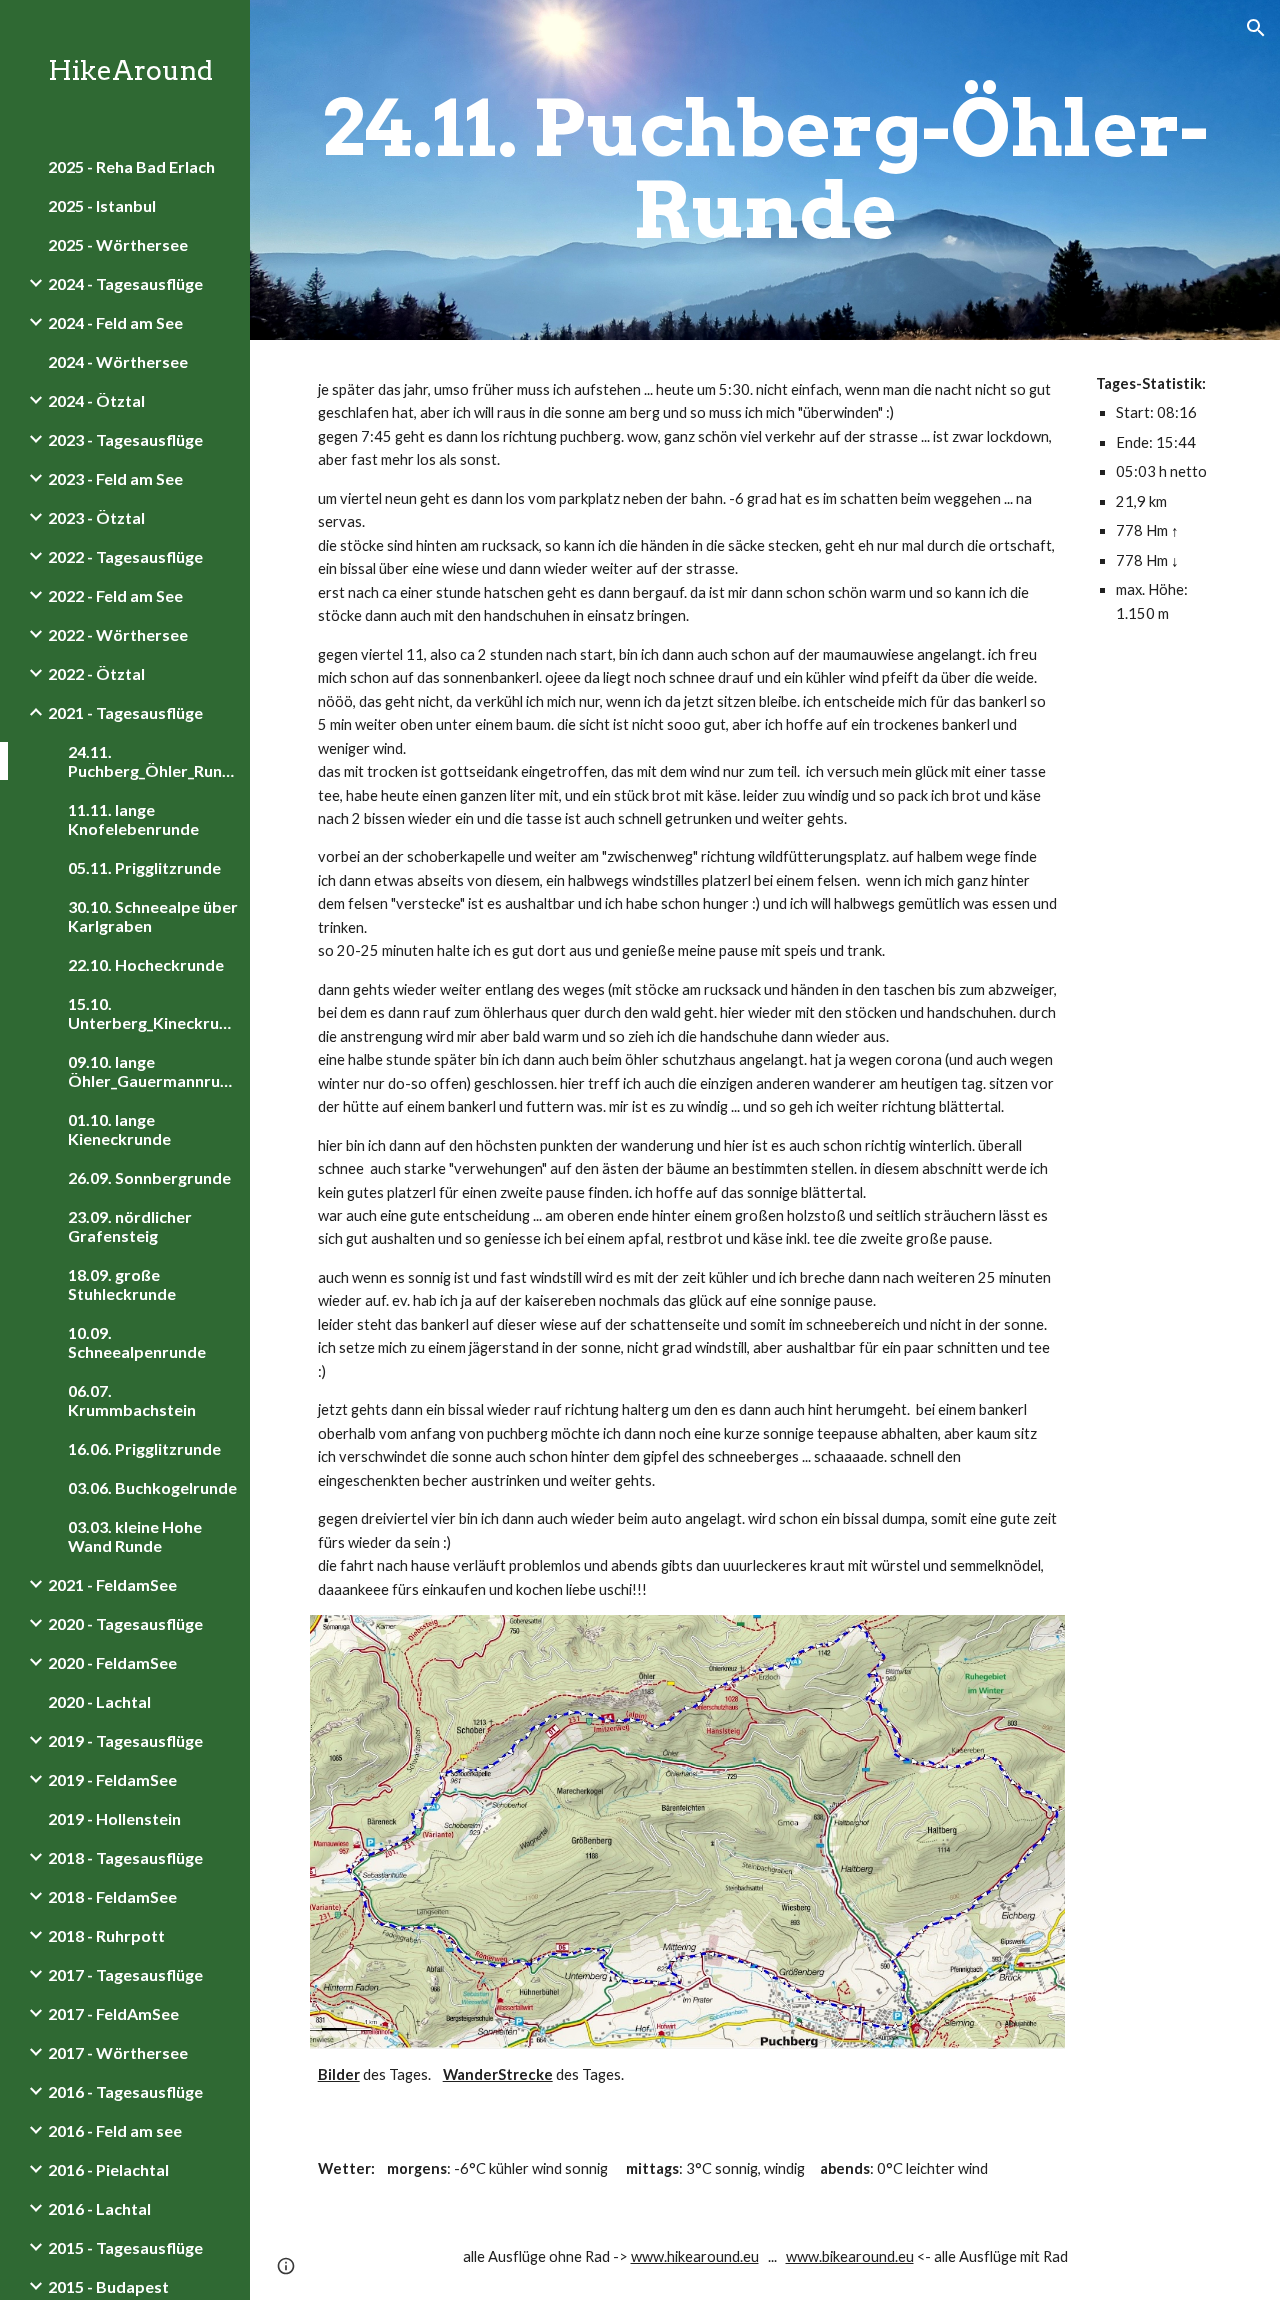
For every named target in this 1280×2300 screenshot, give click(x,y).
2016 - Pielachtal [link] (108, 2169)
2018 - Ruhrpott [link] (106, 1935)
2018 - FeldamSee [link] (112, 1896)
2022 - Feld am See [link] (115, 595)
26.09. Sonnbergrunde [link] (149, 1177)
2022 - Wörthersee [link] (118, 634)
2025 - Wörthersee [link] (118, 244)
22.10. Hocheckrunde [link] (146, 964)
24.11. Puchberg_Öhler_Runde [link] (153, 761)
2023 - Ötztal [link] (96, 517)
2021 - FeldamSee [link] (112, 1584)
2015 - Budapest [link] (108, 2286)
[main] (765, 170)
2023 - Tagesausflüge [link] (125, 439)
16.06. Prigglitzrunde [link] (144, 1448)
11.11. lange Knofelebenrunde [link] (133, 819)
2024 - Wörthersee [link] (118, 361)
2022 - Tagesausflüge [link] (125, 556)
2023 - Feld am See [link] (115, 478)
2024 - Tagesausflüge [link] (125, 283)
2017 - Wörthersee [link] (118, 2052)
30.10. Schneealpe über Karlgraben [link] (153, 916)
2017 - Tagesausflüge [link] (125, 1974)
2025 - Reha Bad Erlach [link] (131, 166)
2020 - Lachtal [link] (99, 1701)
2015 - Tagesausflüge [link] (125, 2247)
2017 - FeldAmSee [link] (113, 2013)
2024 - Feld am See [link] (115, 322)
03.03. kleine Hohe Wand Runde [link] (135, 1536)
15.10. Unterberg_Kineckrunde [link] (153, 1013)
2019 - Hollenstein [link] (114, 1818)
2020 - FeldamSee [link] (112, 1662)
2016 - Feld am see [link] (115, 2130)
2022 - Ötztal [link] (96, 673)
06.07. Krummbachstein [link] (132, 1400)
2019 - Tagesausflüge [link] (125, 1740)
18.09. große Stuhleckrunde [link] (122, 1284)
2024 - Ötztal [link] (96, 400)
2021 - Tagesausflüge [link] (125, 712)
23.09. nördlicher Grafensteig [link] (130, 1226)
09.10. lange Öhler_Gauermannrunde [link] (153, 1071)
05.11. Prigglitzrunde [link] (144, 867)
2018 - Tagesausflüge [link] (125, 1857)
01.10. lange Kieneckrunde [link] (119, 1129)
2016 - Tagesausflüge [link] (125, 2091)
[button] (1256, 28)
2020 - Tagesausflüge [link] (125, 1623)
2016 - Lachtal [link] (99, 2208)
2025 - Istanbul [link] (102, 205)
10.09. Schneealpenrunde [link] (137, 1342)
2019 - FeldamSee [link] (112, 1779)
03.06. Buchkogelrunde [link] (152, 1487)
